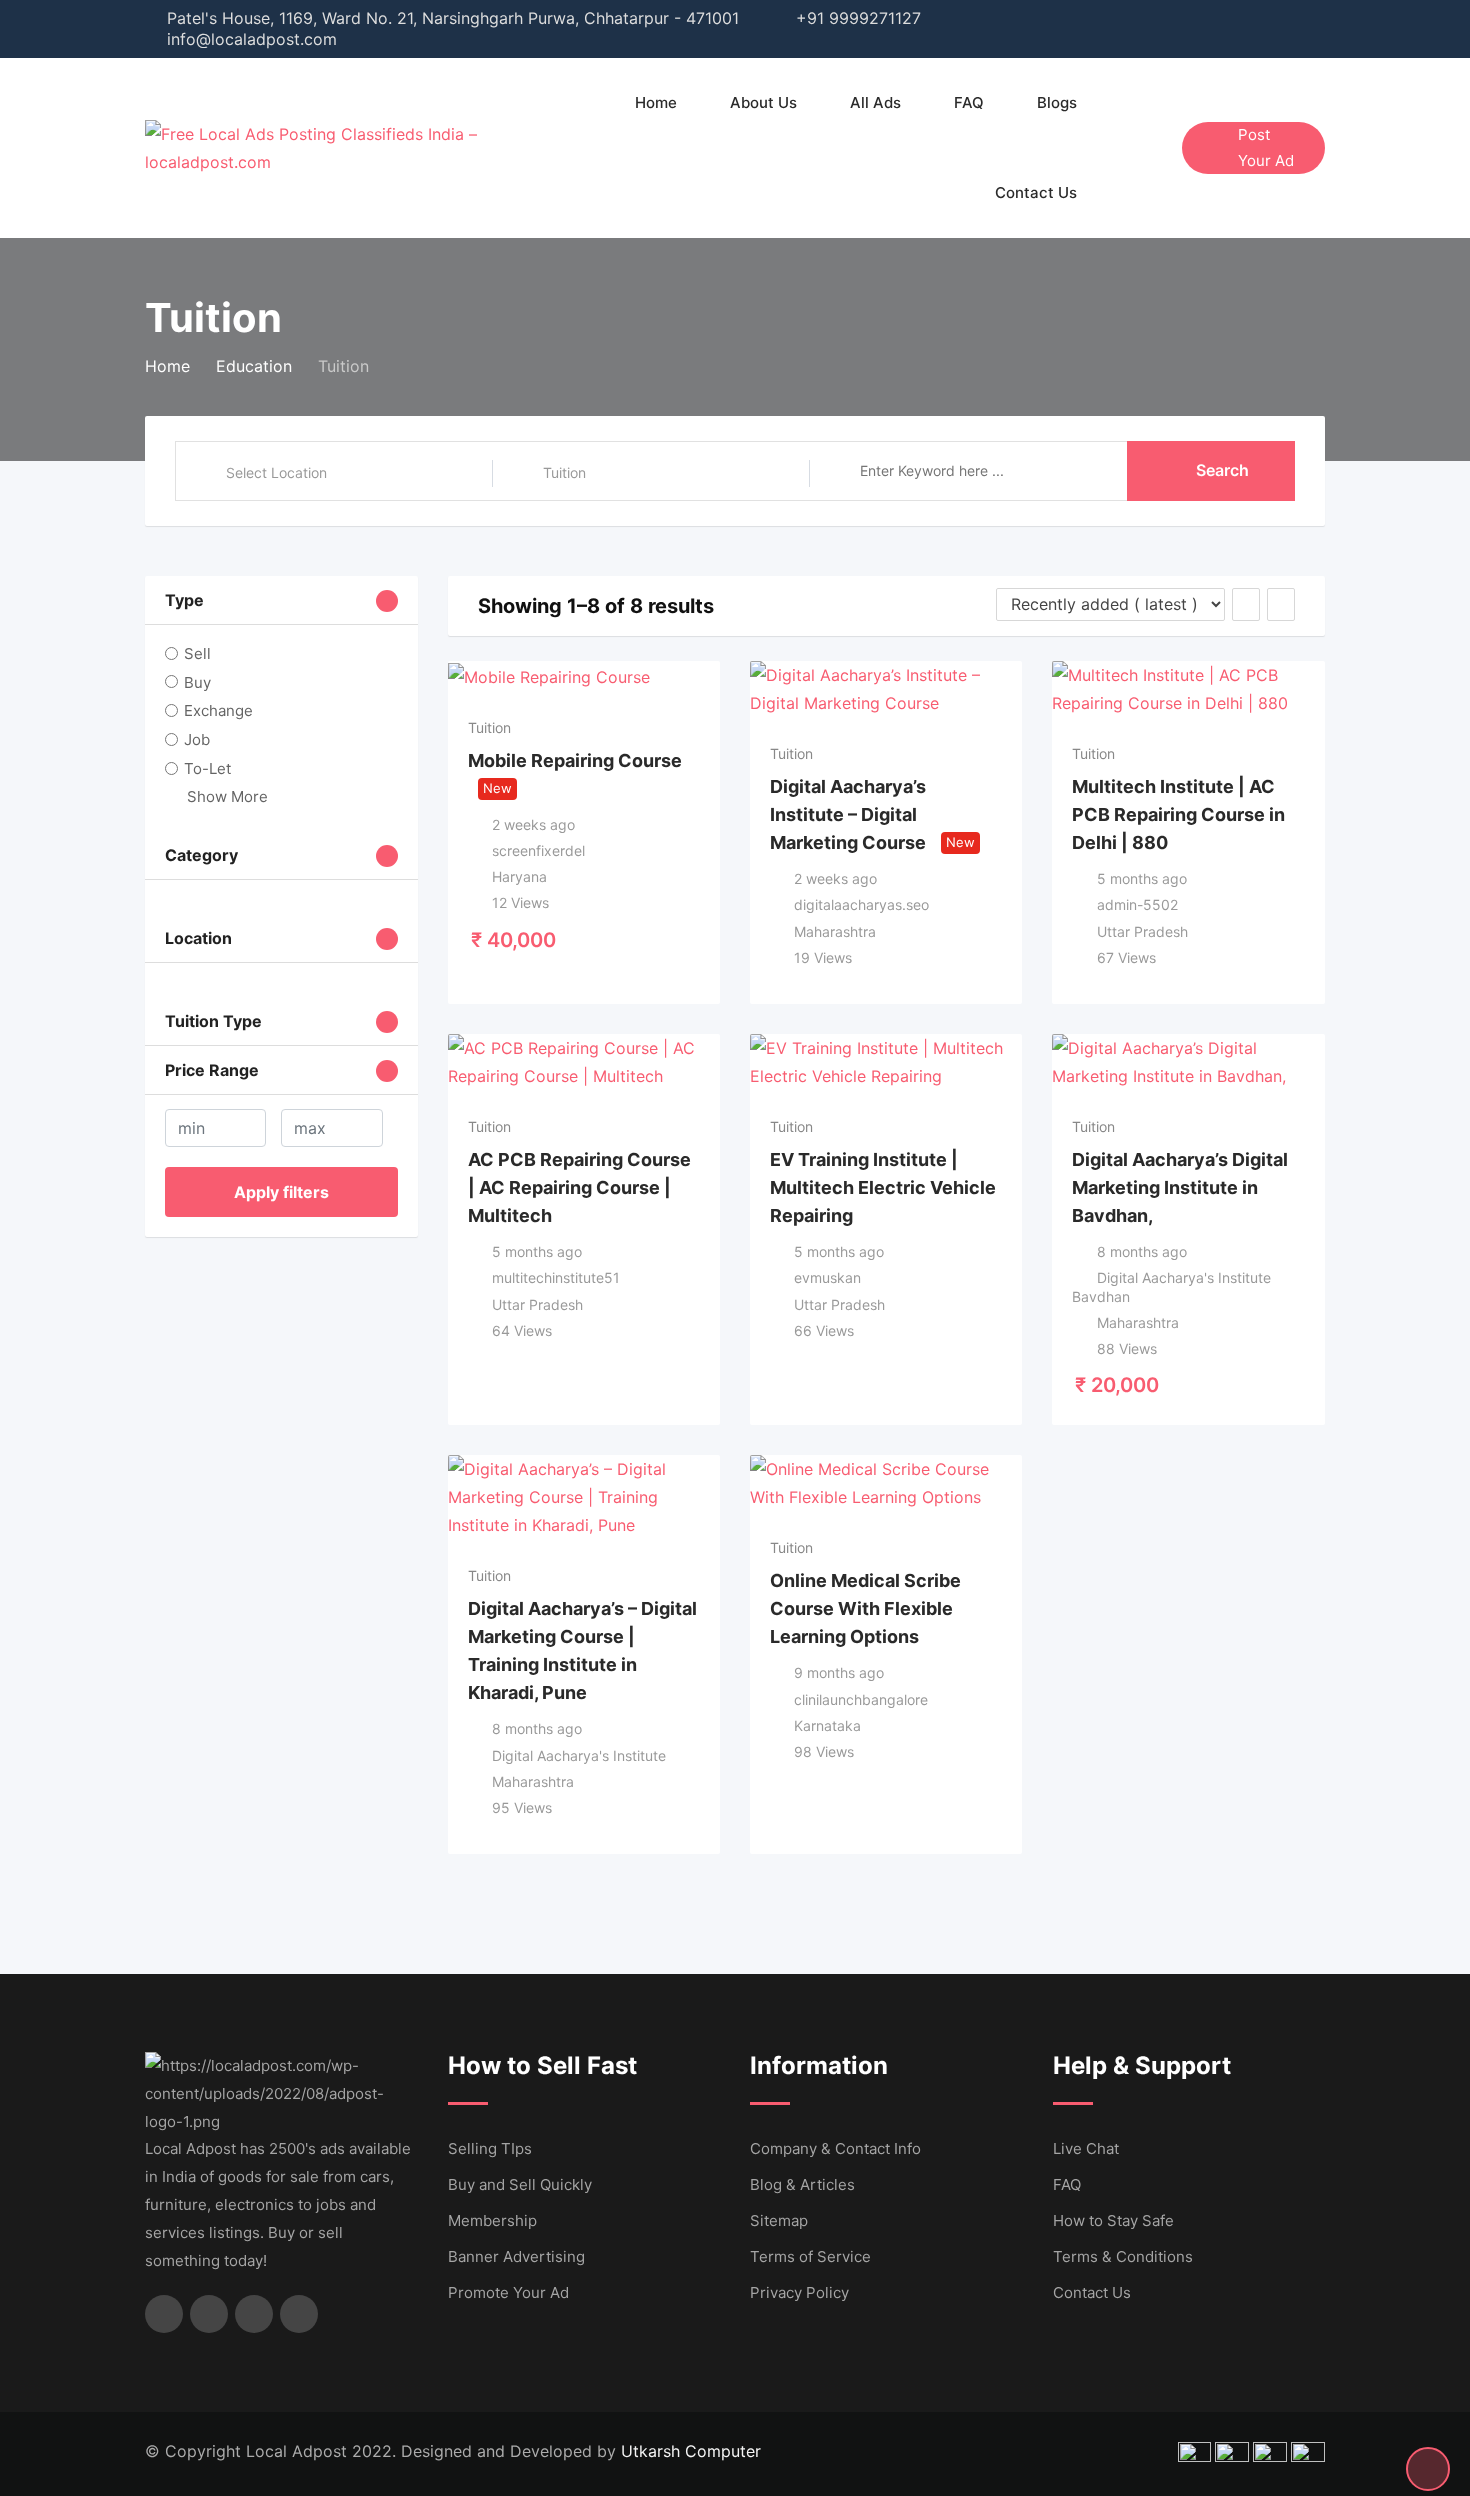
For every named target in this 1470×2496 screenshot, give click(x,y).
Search (1222, 470)
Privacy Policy (799, 2292)
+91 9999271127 (858, 18)
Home (656, 102)
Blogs (1057, 102)
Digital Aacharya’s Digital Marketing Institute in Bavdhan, (1180, 1187)
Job (197, 739)
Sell (197, 653)
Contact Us (1036, 192)
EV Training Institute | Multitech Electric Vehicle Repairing (883, 1187)
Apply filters (281, 1192)
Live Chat (1086, 2148)
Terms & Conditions (1123, 2256)
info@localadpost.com (252, 39)
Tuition (489, 727)
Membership (492, 2220)
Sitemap (779, 2220)
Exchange (218, 710)
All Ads (875, 102)
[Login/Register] (1157, 148)
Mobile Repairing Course (575, 760)
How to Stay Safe (1113, 2220)
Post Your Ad (1266, 147)
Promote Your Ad (508, 2292)
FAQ (969, 102)
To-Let (207, 768)
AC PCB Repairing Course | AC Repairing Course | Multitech (579, 1187)
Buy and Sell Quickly (520, 2184)
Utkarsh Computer (691, 2451)
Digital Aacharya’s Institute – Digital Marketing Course (848, 814)
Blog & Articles (802, 2184)
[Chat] (1124, 148)
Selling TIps (490, 2148)
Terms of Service (810, 2256)
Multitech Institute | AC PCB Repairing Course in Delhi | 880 (1178, 814)
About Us (763, 102)
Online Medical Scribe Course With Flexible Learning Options (865, 1608)
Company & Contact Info (835, 2148)
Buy (197, 681)
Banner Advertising (516, 2256)
